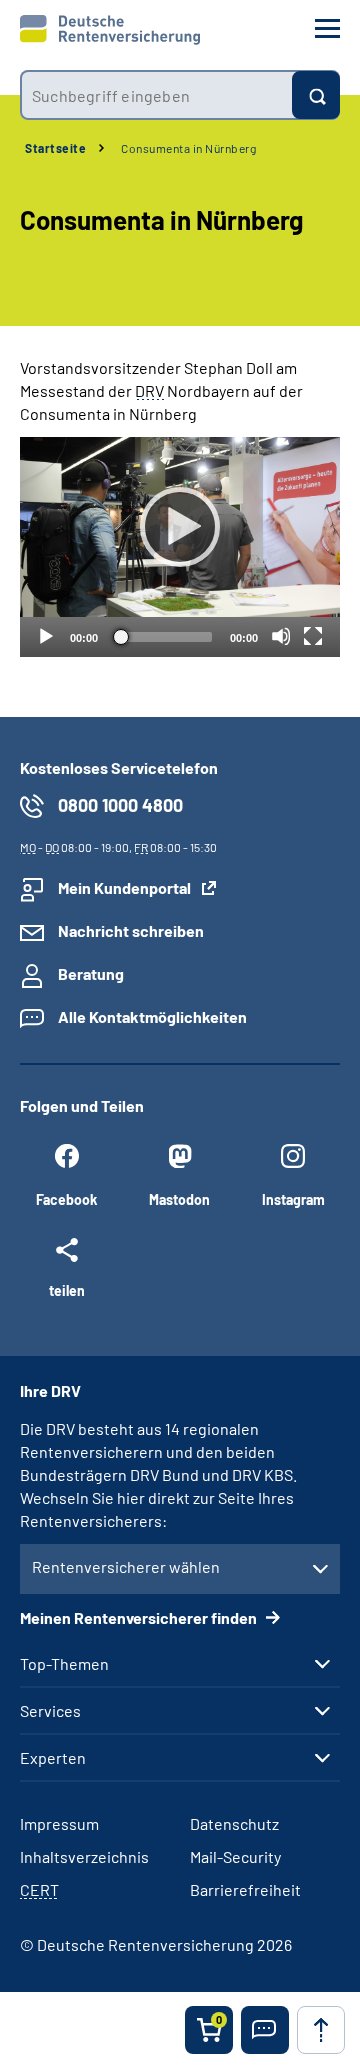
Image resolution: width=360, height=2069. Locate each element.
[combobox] (156, 95)
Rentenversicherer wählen (126, 1566)
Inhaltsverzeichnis (84, 1856)
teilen (67, 1290)
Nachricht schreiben (131, 930)
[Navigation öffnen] (327, 28)
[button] (265, 2030)
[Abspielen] (180, 527)
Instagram (293, 1199)
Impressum (59, 1823)
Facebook (66, 1199)
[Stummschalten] (281, 636)
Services (50, 1711)
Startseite (55, 148)
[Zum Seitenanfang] (321, 2030)
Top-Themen (64, 1664)
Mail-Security (235, 1856)
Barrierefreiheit (245, 1889)
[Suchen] (316, 95)
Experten (53, 1758)
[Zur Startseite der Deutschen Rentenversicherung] (110, 30)
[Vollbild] (313, 636)
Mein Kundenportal (124, 887)
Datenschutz (234, 1823)
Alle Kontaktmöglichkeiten (152, 1016)
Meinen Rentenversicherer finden (140, 1617)
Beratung (91, 973)
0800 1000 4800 (120, 805)
